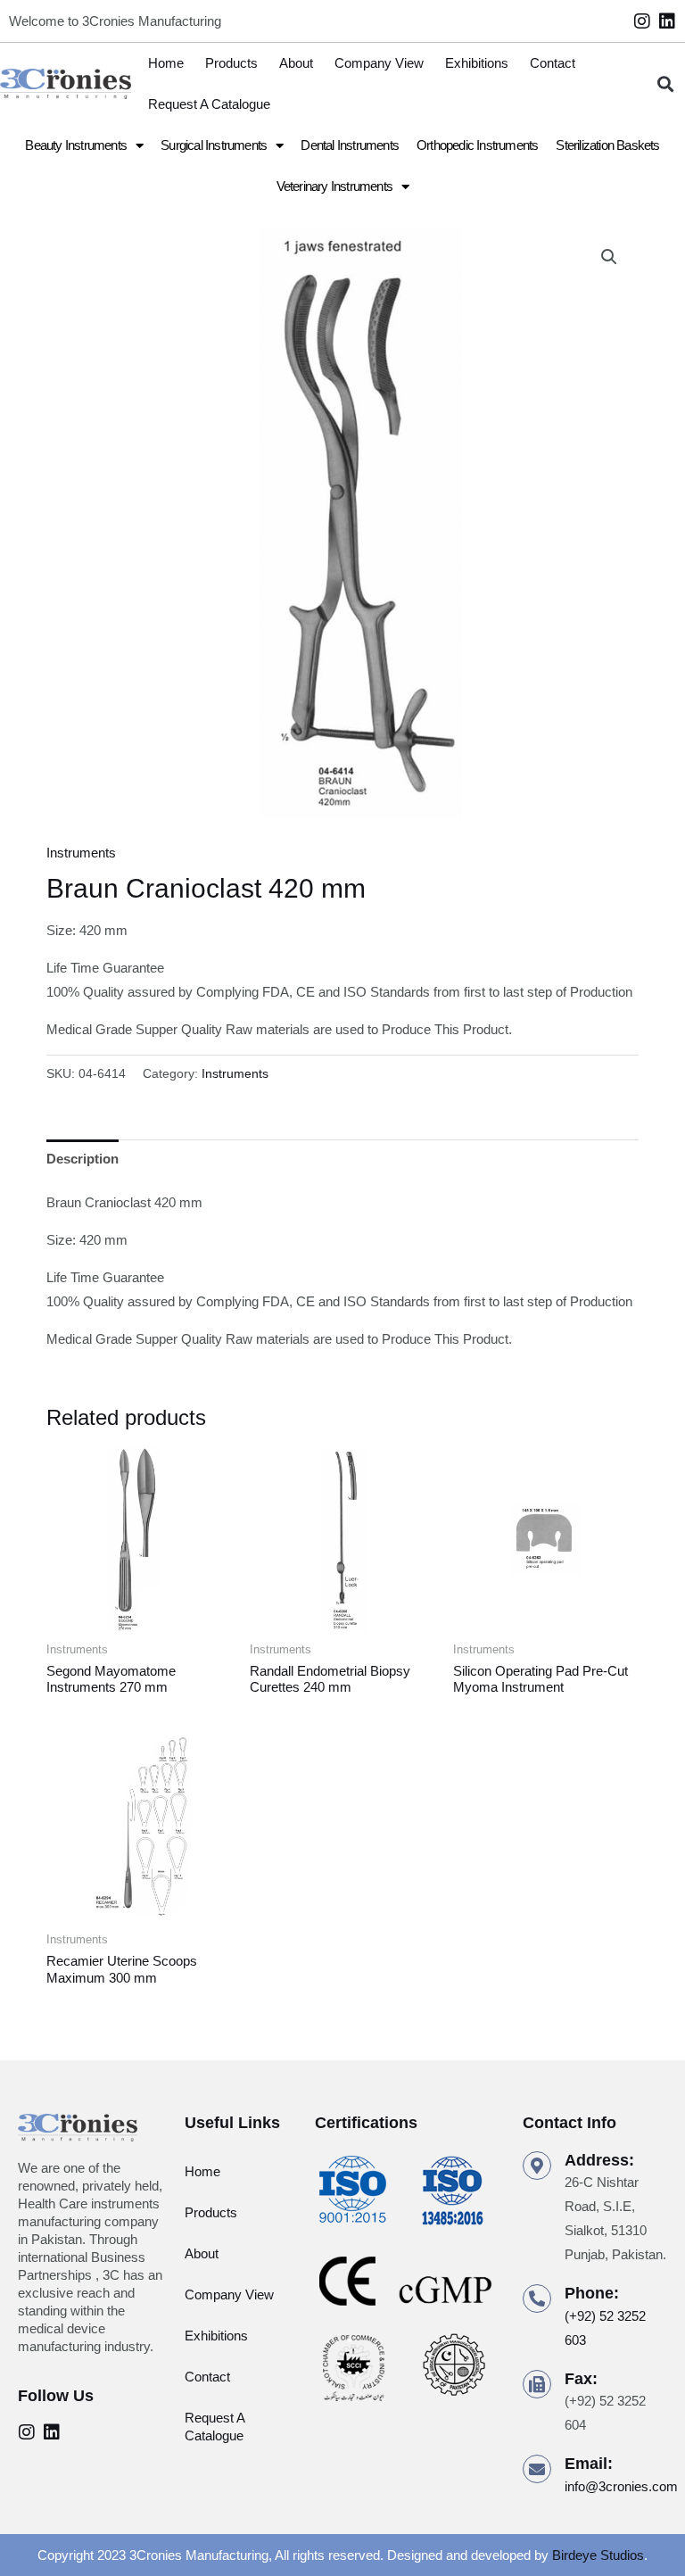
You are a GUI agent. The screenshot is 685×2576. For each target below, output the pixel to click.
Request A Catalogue (209, 104)
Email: (589, 2464)
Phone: (592, 2293)
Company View (379, 63)
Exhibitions (477, 63)
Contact (553, 63)
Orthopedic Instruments (477, 145)
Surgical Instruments (214, 145)
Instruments (81, 853)
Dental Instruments (350, 145)
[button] (666, 84)
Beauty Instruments (76, 145)
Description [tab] (83, 1159)
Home (166, 63)
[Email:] (537, 2469)
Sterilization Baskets (607, 145)
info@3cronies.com (621, 2486)
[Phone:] (537, 2299)
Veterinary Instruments (334, 186)
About (296, 63)
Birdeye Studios (598, 2555)
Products (231, 63)
